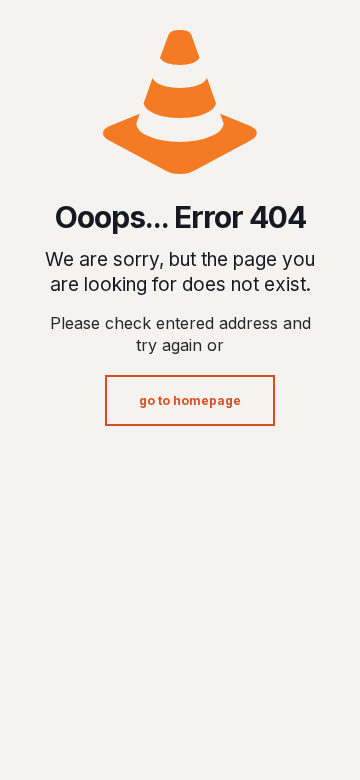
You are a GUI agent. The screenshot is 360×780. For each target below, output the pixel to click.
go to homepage (190, 400)
